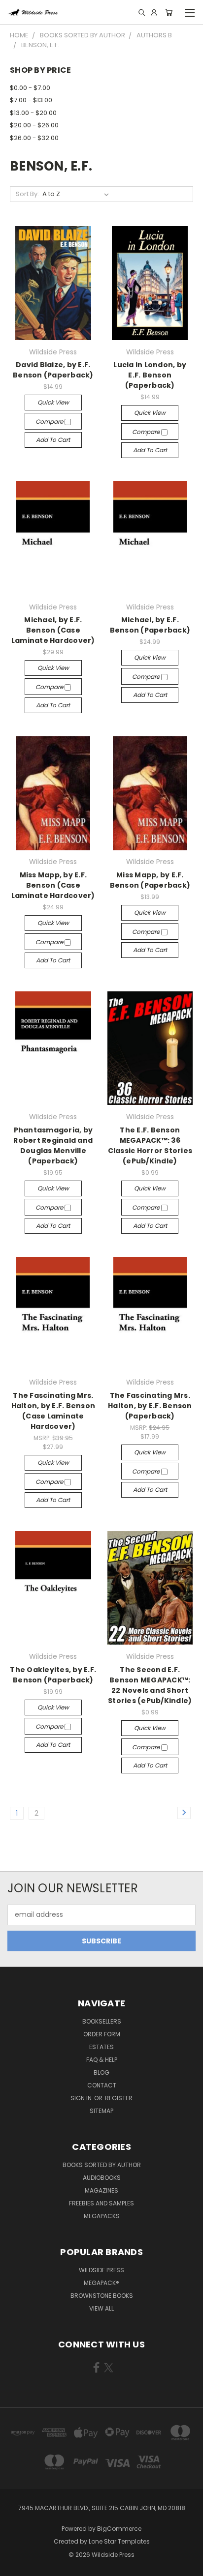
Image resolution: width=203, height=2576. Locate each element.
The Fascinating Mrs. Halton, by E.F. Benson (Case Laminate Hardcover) (53, 1411)
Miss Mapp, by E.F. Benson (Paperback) (150, 880)
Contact (102, 2085)
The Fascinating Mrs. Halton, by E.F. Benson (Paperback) (150, 1406)
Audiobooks (102, 2178)
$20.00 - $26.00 (34, 125)
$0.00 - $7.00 (30, 88)
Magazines (101, 2190)
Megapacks (102, 2216)
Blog (101, 2072)
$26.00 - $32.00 (34, 138)
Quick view (53, 402)
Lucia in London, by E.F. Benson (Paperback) (150, 375)
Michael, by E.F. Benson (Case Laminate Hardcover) (53, 630)
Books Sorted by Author (102, 2165)
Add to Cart (53, 440)
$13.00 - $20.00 (33, 113)
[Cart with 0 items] (169, 12)
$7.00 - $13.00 (31, 100)
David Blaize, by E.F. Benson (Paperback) (53, 370)
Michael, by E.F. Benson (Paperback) (150, 625)
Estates (101, 2047)
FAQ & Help (102, 2060)
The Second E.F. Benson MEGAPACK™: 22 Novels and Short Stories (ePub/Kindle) (150, 1685)
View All (101, 2308)
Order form (102, 2034)
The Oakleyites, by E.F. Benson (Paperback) (53, 1675)
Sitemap (101, 2111)
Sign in (82, 2098)
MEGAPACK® (101, 2283)
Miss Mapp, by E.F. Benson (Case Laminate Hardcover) (53, 885)
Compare (50, 421)
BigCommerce (119, 2529)
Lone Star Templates (119, 2541)
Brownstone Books (102, 2296)
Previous (15, 2566)
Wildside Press (101, 2270)
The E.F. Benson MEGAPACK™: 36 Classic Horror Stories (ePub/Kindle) (150, 1145)
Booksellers (102, 2021)
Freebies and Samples (101, 2203)
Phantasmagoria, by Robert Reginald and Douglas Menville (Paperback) (53, 1145)
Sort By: (27, 194)
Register (119, 2098)
